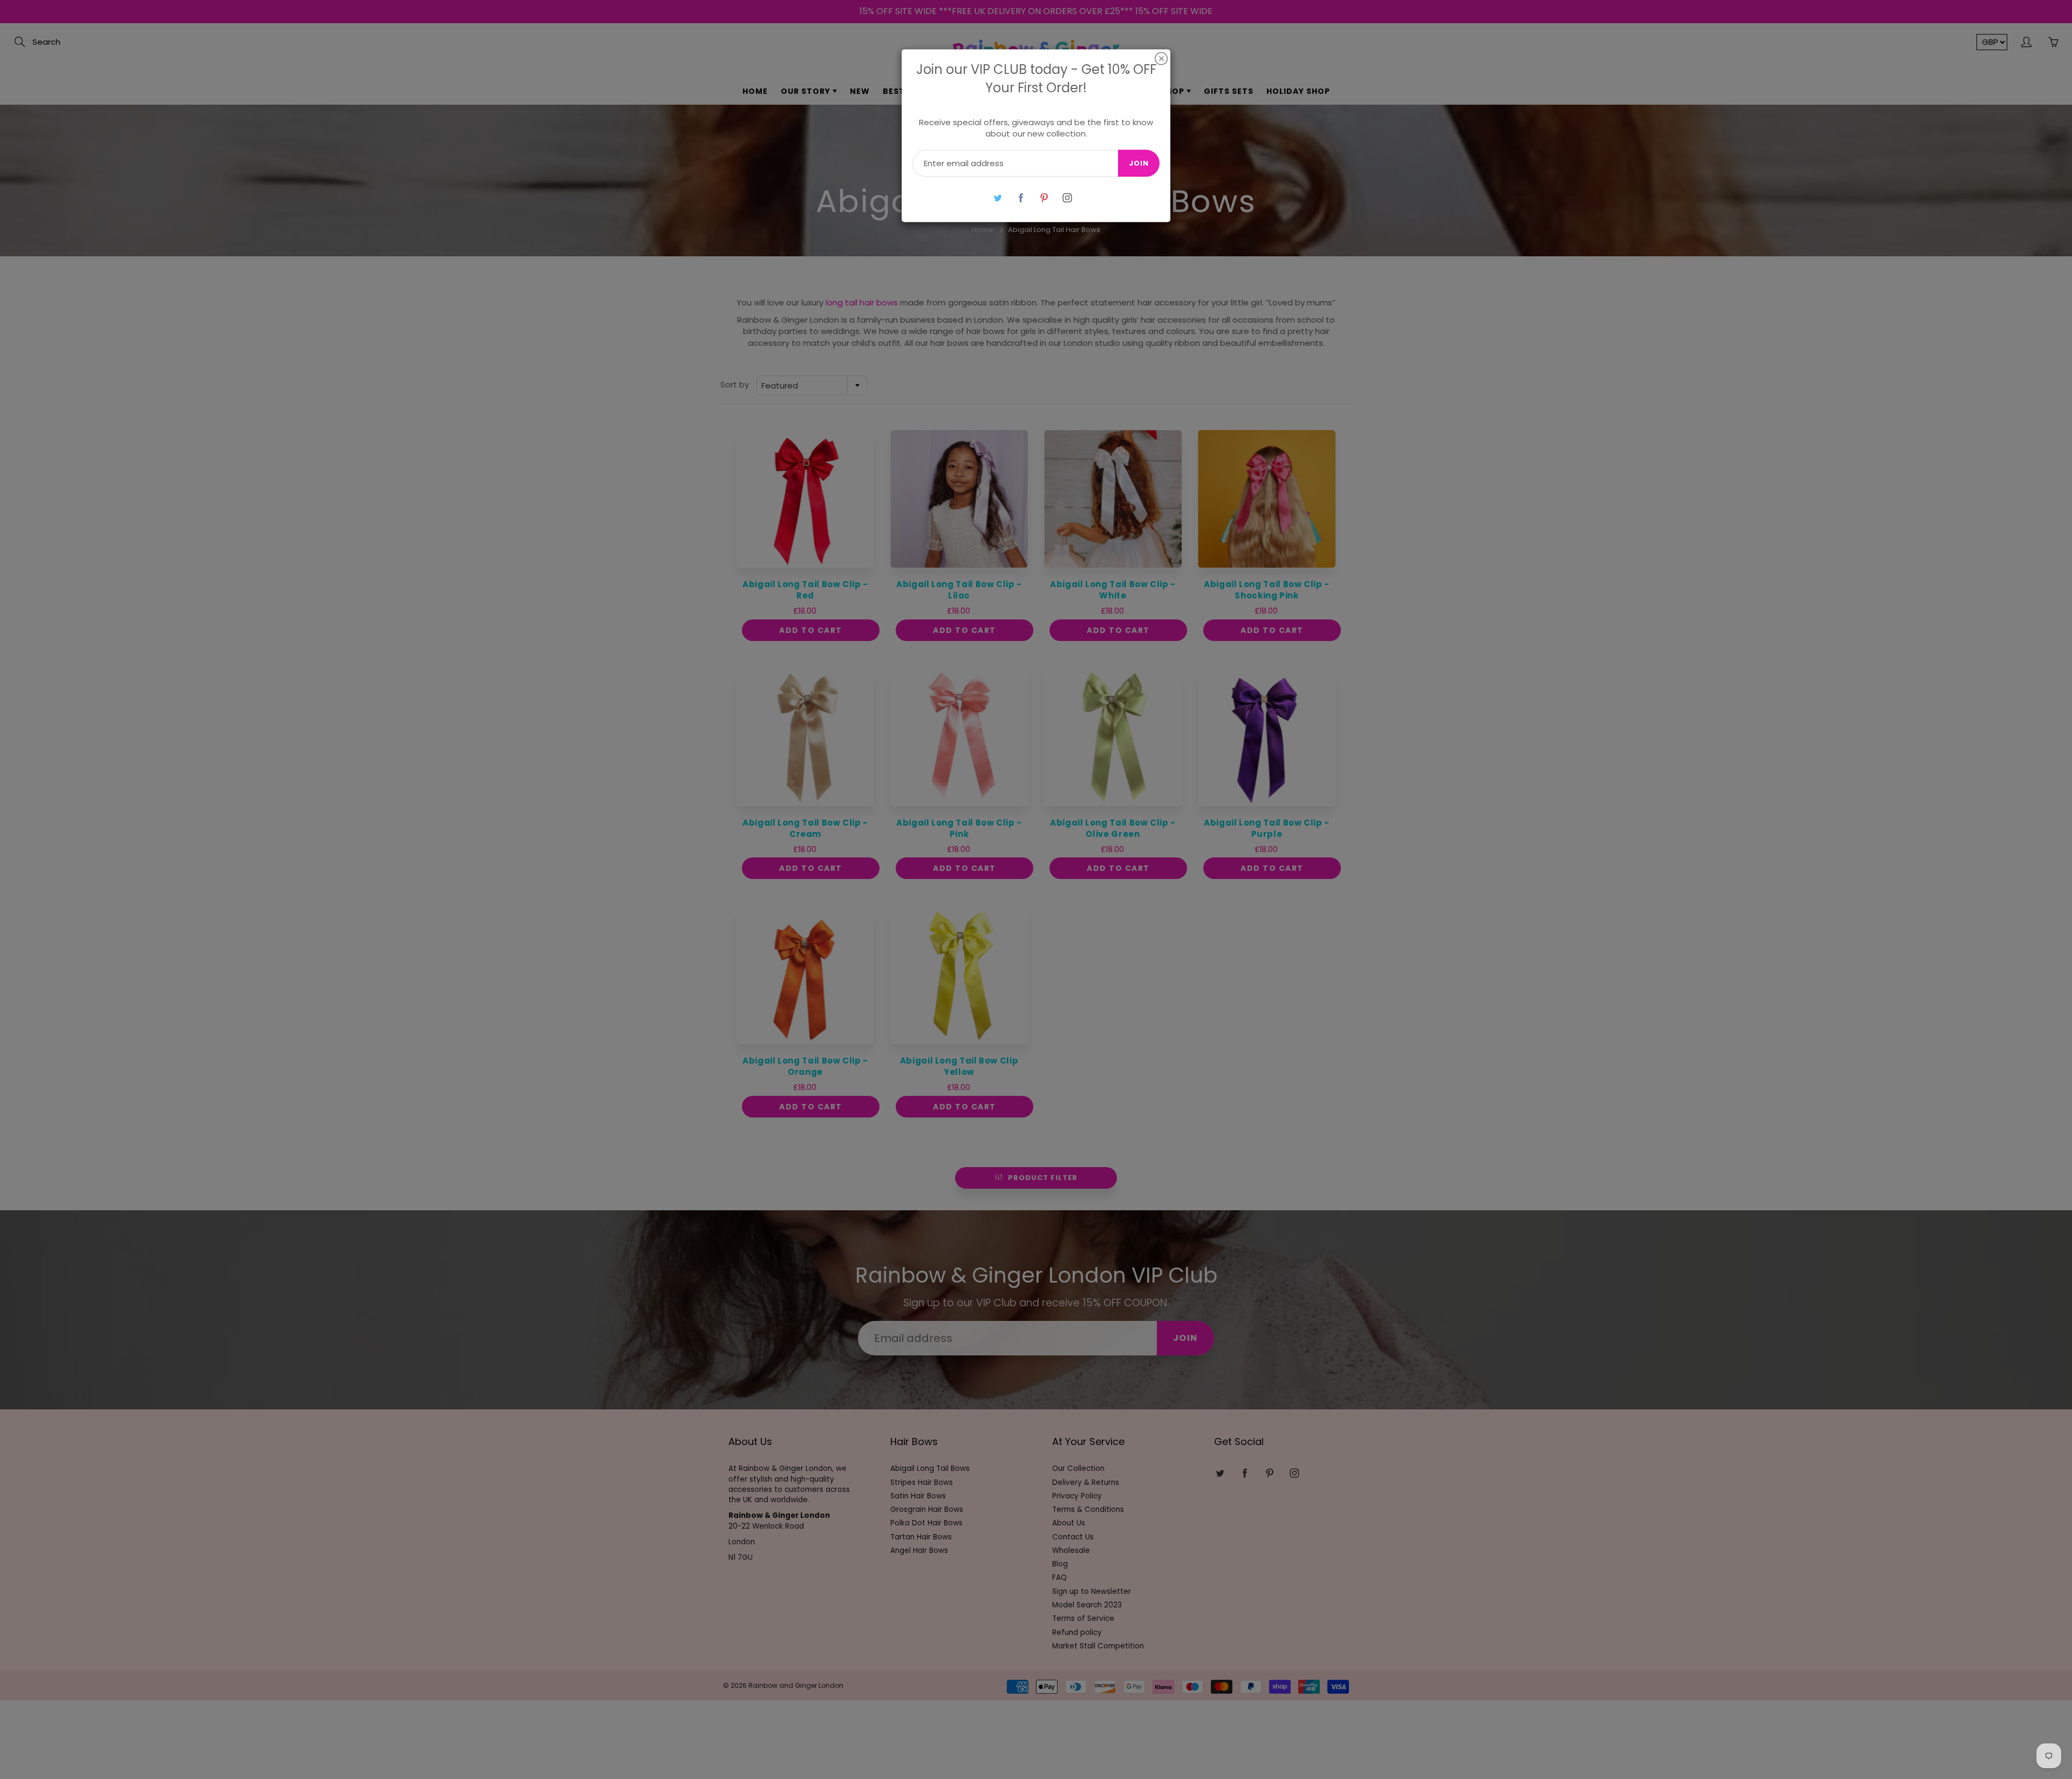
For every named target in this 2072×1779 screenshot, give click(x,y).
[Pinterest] (1044, 198)
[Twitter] (997, 198)
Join (1139, 163)
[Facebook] (1021, 198)
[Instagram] (1067, 198)
